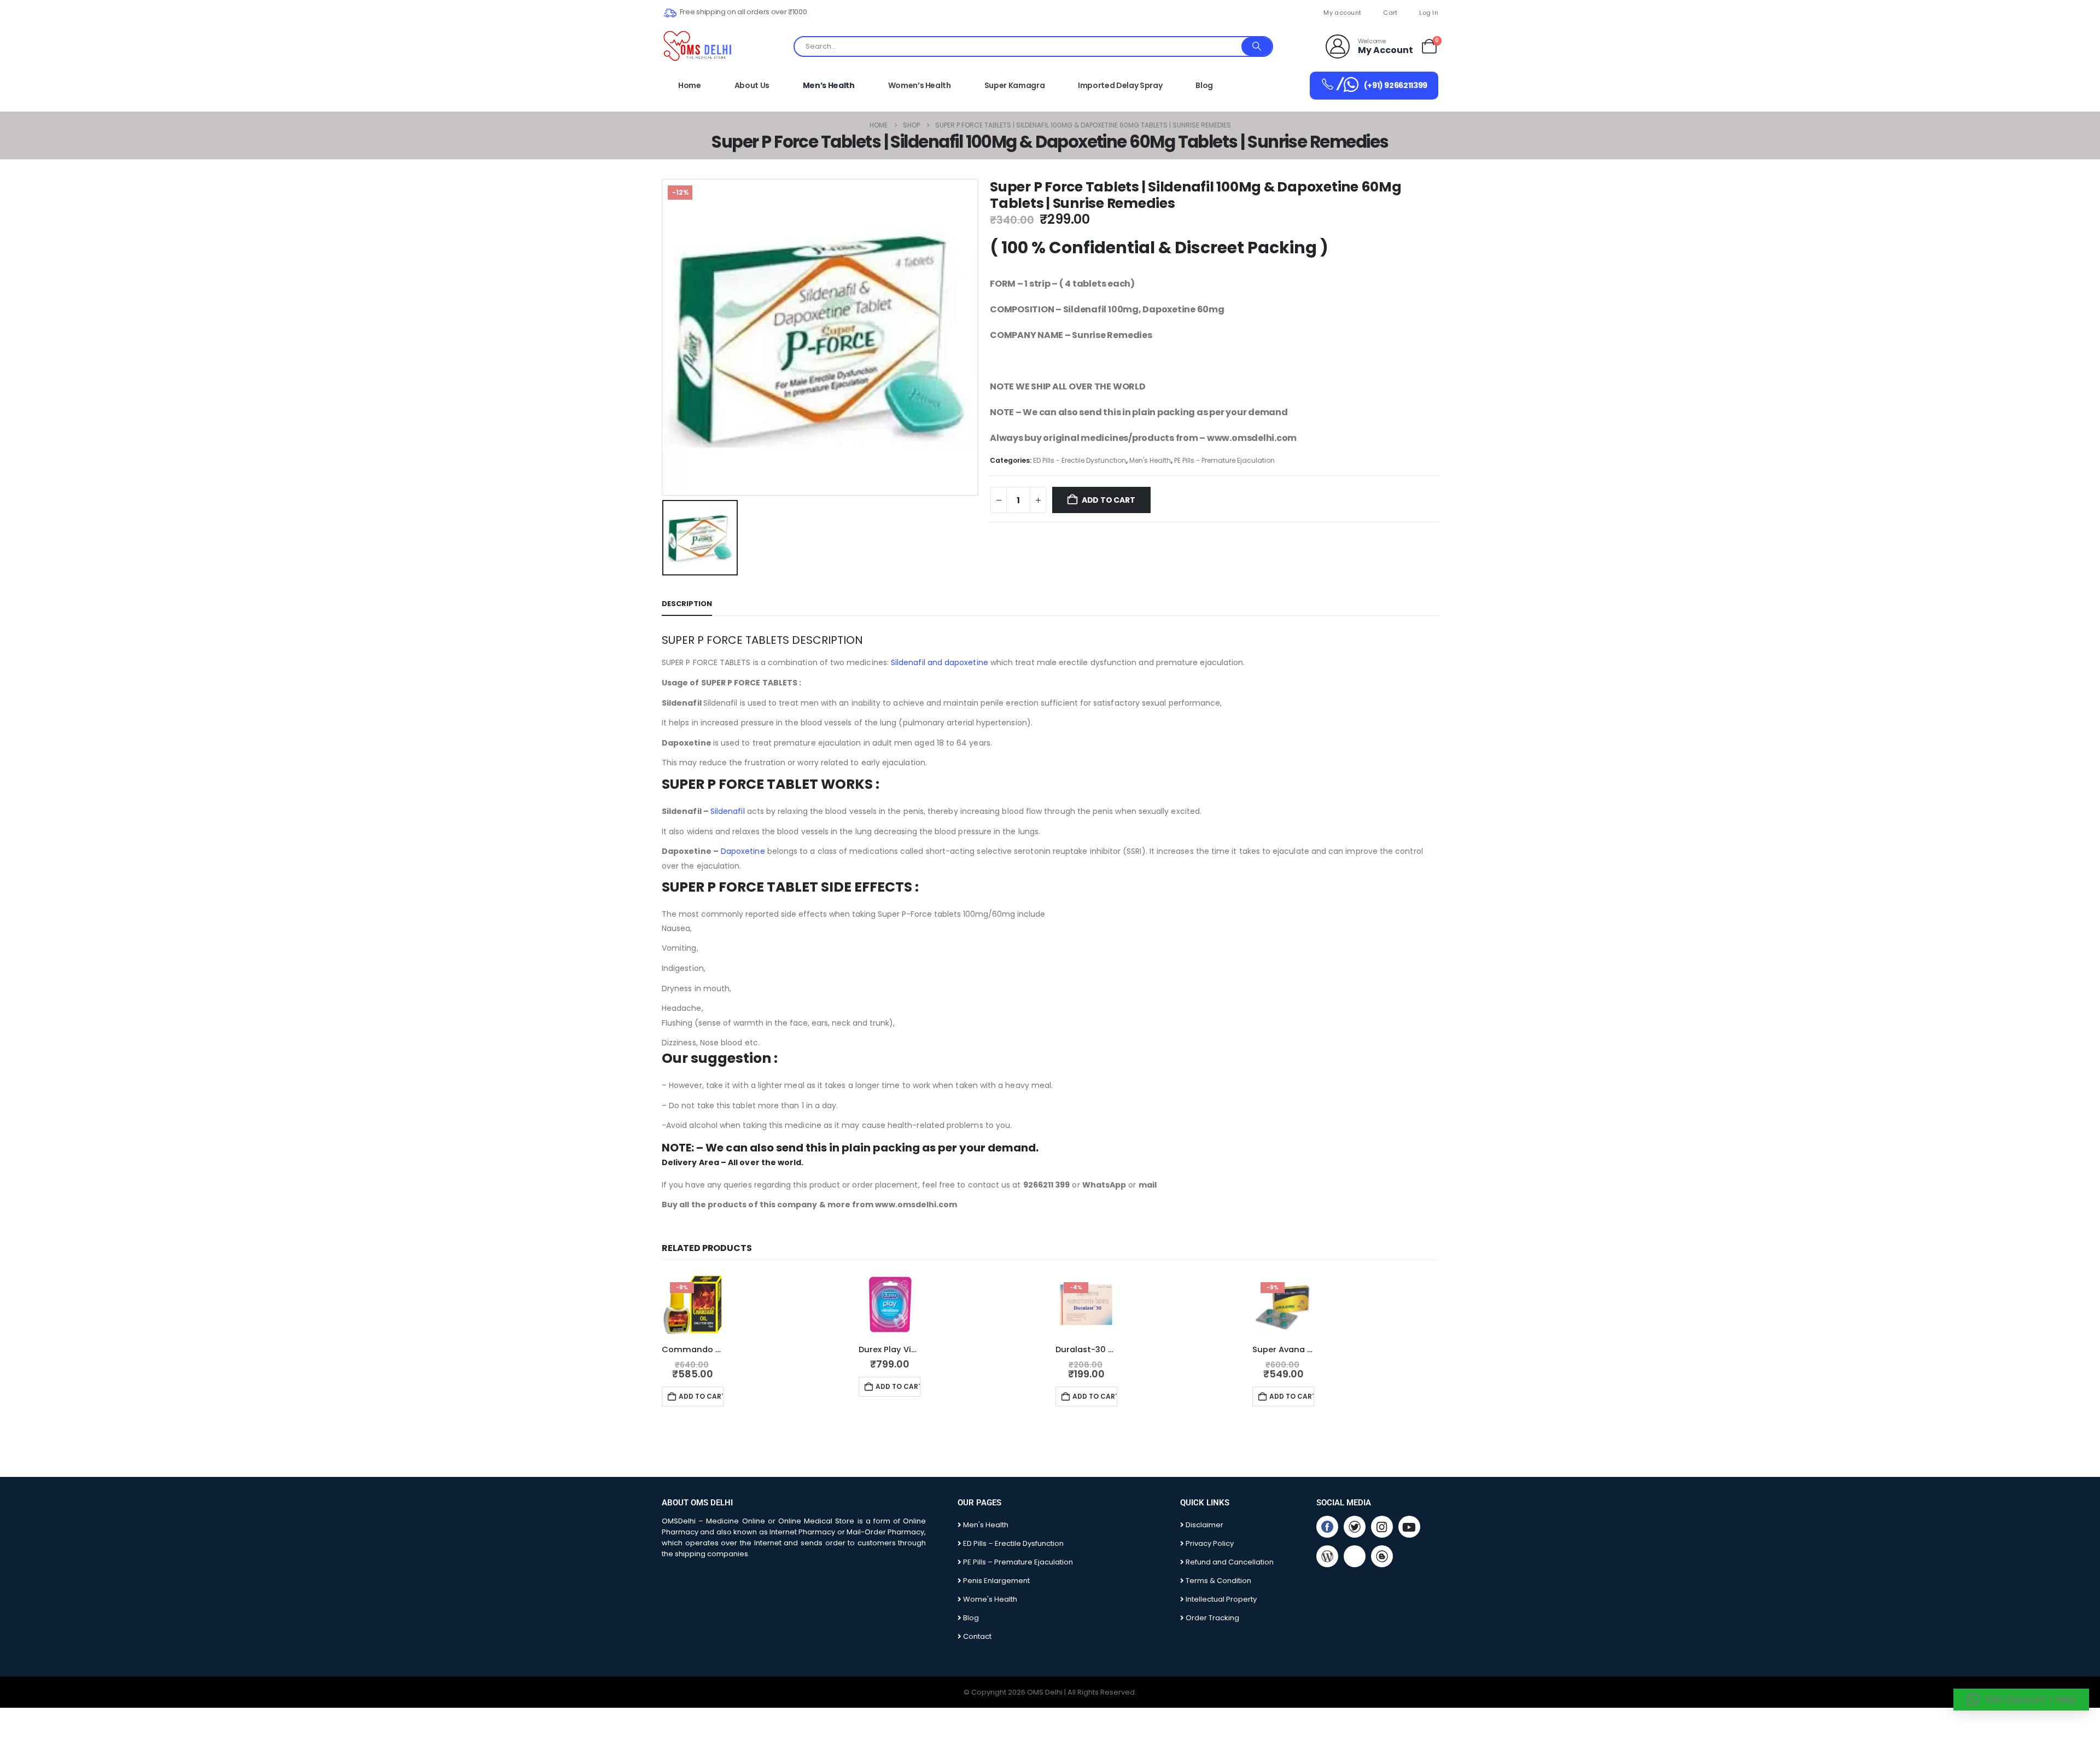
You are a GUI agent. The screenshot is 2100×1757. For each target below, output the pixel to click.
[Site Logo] (698, 46)
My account (1342, 13)
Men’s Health (829, 85)
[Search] (1257, 46)
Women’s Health (920, 85)
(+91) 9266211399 (1381, 84)
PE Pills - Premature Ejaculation (1224, 460)
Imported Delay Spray (1120, 85)
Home (690, 85)
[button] (2021, 1700)
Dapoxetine (743, 851)
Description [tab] (687, 604)
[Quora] (1355, 1556)
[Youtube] (1409, 1527)
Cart (1390, 13)
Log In (1429, 13)
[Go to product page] (889, 1305)
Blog (1204, 85)
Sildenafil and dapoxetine (940, 662)
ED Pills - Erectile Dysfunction (1080, 460)
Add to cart (1109, 500)
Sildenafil (728, 811)
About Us (752, 85)
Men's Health (1150, 460)
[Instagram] (1382, 1527)
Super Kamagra (1014, 85)
